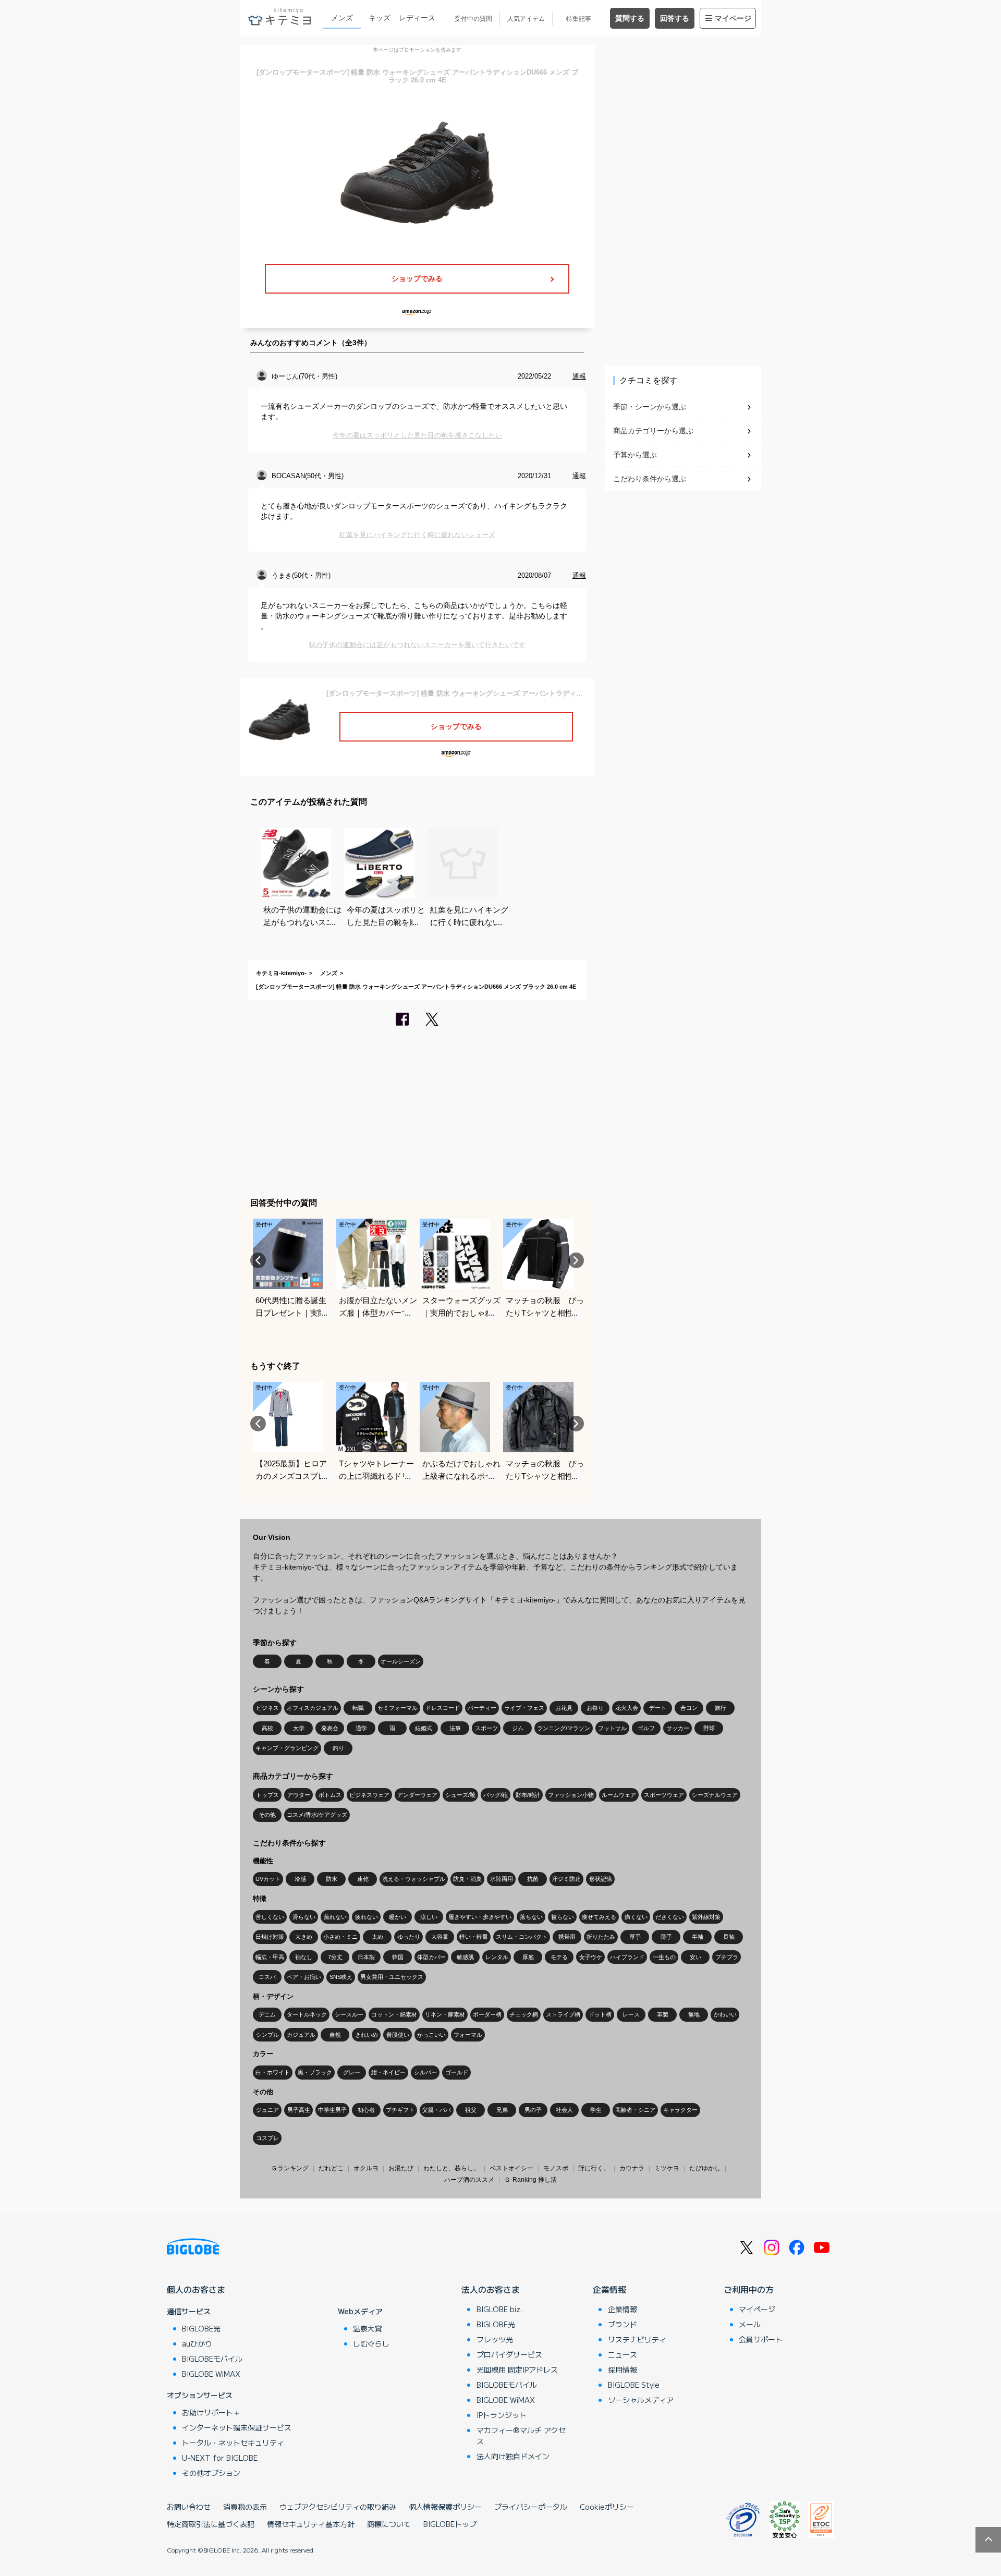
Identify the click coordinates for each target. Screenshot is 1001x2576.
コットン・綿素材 (394, 2014)
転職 (358, 1708)
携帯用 (567, 1937)
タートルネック (307, 2014)
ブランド (622, 2324)
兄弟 (502, 2110)
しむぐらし (371, 2343)
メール (750, 2324)
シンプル (267, 2035)
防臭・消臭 (467, 1879)
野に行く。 (594, 2168)
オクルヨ (366, 2168)
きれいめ (367, 2035)
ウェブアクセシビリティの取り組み (338, 2507)
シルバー (425, 2072)
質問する (630, 18)
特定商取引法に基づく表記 (211, 2524)
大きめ (304, 1937)
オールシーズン (401, 1661)
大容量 (440, 1937)
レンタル (497, 1957)
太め (377, 1937)
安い (695, 1957)
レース (631, 2014)
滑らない (304, 1917)
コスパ (267, 1977)
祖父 (471, 2110)
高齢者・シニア (635, 2110)
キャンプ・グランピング (287, 1748)
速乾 (363, 1879)
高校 (267, 1728)
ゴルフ (646, 1728)
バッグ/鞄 (496, 1795)
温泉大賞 (368, 2328)
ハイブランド (627, 1957)
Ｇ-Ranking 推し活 (530, 2180)
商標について (389, 2524)
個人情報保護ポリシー (445, 2507)
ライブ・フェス (524, 1708)
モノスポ (556, 2168)
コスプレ (267, 2138)
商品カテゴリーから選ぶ (653, 431)
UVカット (268, 1879)
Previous (258, 1260)
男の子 (533, 2110)
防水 (332, 1879)
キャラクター (680, 2110)
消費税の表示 (245, 2507)
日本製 (366, 1957)
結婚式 (424, 1728)
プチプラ (727, 1957)
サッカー (678, 1728)
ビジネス (267, 1708)
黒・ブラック (315, 2072)
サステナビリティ (637, 2339)
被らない (563, 1917)
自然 (335, 2035)
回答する (675, 18)
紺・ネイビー (388, 2072)
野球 (709, 1728)
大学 (299, 1728)
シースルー (349, 2014)
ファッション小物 (571, 1795)
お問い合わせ (189, 2507)
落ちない (531, 1917)
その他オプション (211, 2473)
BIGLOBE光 (201, 2328)
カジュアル (301, 2035)
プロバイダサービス (509, 2354)
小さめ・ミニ (340, 1937)
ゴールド (457, 2072)
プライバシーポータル (531, 2507)
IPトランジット (502, 2415)
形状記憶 (601, 1879)
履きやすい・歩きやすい (480, 1917)
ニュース (622, 2354)
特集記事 (579, 19)
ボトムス (330, 1795)
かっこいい (431, 2035)
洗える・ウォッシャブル (414, 1879)
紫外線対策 (706, 1917)
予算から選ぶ (635, 455)
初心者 (366, 2110)
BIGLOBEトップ (450, 2524)
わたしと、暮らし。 (451, 2168)
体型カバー (431, 1957)
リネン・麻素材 (445, 2014)
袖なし (304, 1957)
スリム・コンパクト (522, 1937)
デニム (267, 2014)
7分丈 (335, 1957)
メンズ (342, 18)
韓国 (398, 1957)
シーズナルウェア (715, 1795)
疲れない (367, 1917)
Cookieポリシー (607, 2507)
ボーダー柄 (487, 2014)
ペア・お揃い (304, 1977)
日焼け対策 (270, 1937)
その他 (267, 1815)
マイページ (733, 18)
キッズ (380, 18)
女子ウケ (591, 1957)
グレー (352, 2072)
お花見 (564, 1708)
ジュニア (267, 2110)
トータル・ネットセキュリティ (233, 2443)
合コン (689, 1708)
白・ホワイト (273, 2072)
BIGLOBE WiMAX (211, 2374)
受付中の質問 (473, 19)
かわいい (725, 2014)
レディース (417, 18)
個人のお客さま (196, 2289)
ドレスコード (443, 1708)
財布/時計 (528, 1795)
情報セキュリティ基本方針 (311, 2524)
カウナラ (632, 2168)
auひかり (197, 2343)
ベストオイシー (511, 2168)
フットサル (612, 1728)
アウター (299, 1795)
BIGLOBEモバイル (212, 2359)
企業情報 (609, 2289)
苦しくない (270, 1917)
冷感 (300, 1879)
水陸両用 (502, 1879)
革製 (663, 2014)
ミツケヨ (667, 2168)
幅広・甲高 (270, 1957)
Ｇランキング (290, 2168)
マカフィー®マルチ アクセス (521, 2435)
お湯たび (401, 2168)
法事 (455, 1728)
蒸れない (335, 1917)
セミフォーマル (398, 1708)
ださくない (670, 1917)
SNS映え (341, 1977)
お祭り (595, 1708)
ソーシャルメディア (641, 2400)
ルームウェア (619, 1795)
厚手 (635, 1937)
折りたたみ (601, 1937)
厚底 (528, 1957)
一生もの (664, 1957)
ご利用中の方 (749, 2289)
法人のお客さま (491, 2289)
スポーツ (486, 1728)
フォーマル (468, 2035)
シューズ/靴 (460, 1795)
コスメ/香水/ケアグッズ (317, 1815)
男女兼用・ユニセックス (392, 1977)
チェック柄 (524, 2014)
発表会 (330, 1728)
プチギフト (400, 2110)
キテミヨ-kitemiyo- (281, 973)
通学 (361, 1728)
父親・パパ (437, 2110)
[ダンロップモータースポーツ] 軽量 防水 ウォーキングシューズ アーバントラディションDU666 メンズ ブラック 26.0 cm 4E (416, 987)
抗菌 (533, 1879)
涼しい (429, 1917)
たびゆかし (705, 2168)
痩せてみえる (599, 1917)
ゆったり (409, 1937)
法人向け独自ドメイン (513, 2456)
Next (576, 1260)
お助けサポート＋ (211, 2412)
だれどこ (331, 2168)
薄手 (666, 1937)
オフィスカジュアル (313, 1708)
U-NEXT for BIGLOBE (220, 2458)
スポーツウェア (664, 1795)
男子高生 (299, 2110)
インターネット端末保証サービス (237, 2427)
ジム (518, 1728)
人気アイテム (526, 19)
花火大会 (627, 1708)
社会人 (564, 2110)
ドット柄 (600, 2014)
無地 (694, 2014)
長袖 (729, 1937)
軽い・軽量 (474, 1937)
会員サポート (761, 2339)
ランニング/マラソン (564, 1728)
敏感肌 (465, 1957)
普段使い (398, 2035)
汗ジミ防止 (566, 1879)
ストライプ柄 (563, 2014)
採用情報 (622, 2370)
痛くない (636, 1917)
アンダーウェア (417, 1795)
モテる (559, 1957)
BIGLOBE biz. (499, 2309)
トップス (267, 1795)
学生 (596, 2110)
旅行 (721, 1708)
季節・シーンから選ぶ (650, 407)
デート (658, 1708)
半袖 (698, 1937)
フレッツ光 (495, 2339)
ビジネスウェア (369, 1795)
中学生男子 (332, 2110)
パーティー (482, 1708)
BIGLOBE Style (634, 2385)
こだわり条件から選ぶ (650, 479)
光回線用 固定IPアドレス (517, 2370)
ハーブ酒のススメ (469, 2180)
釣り (338, 1748)
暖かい (398, 1917)
